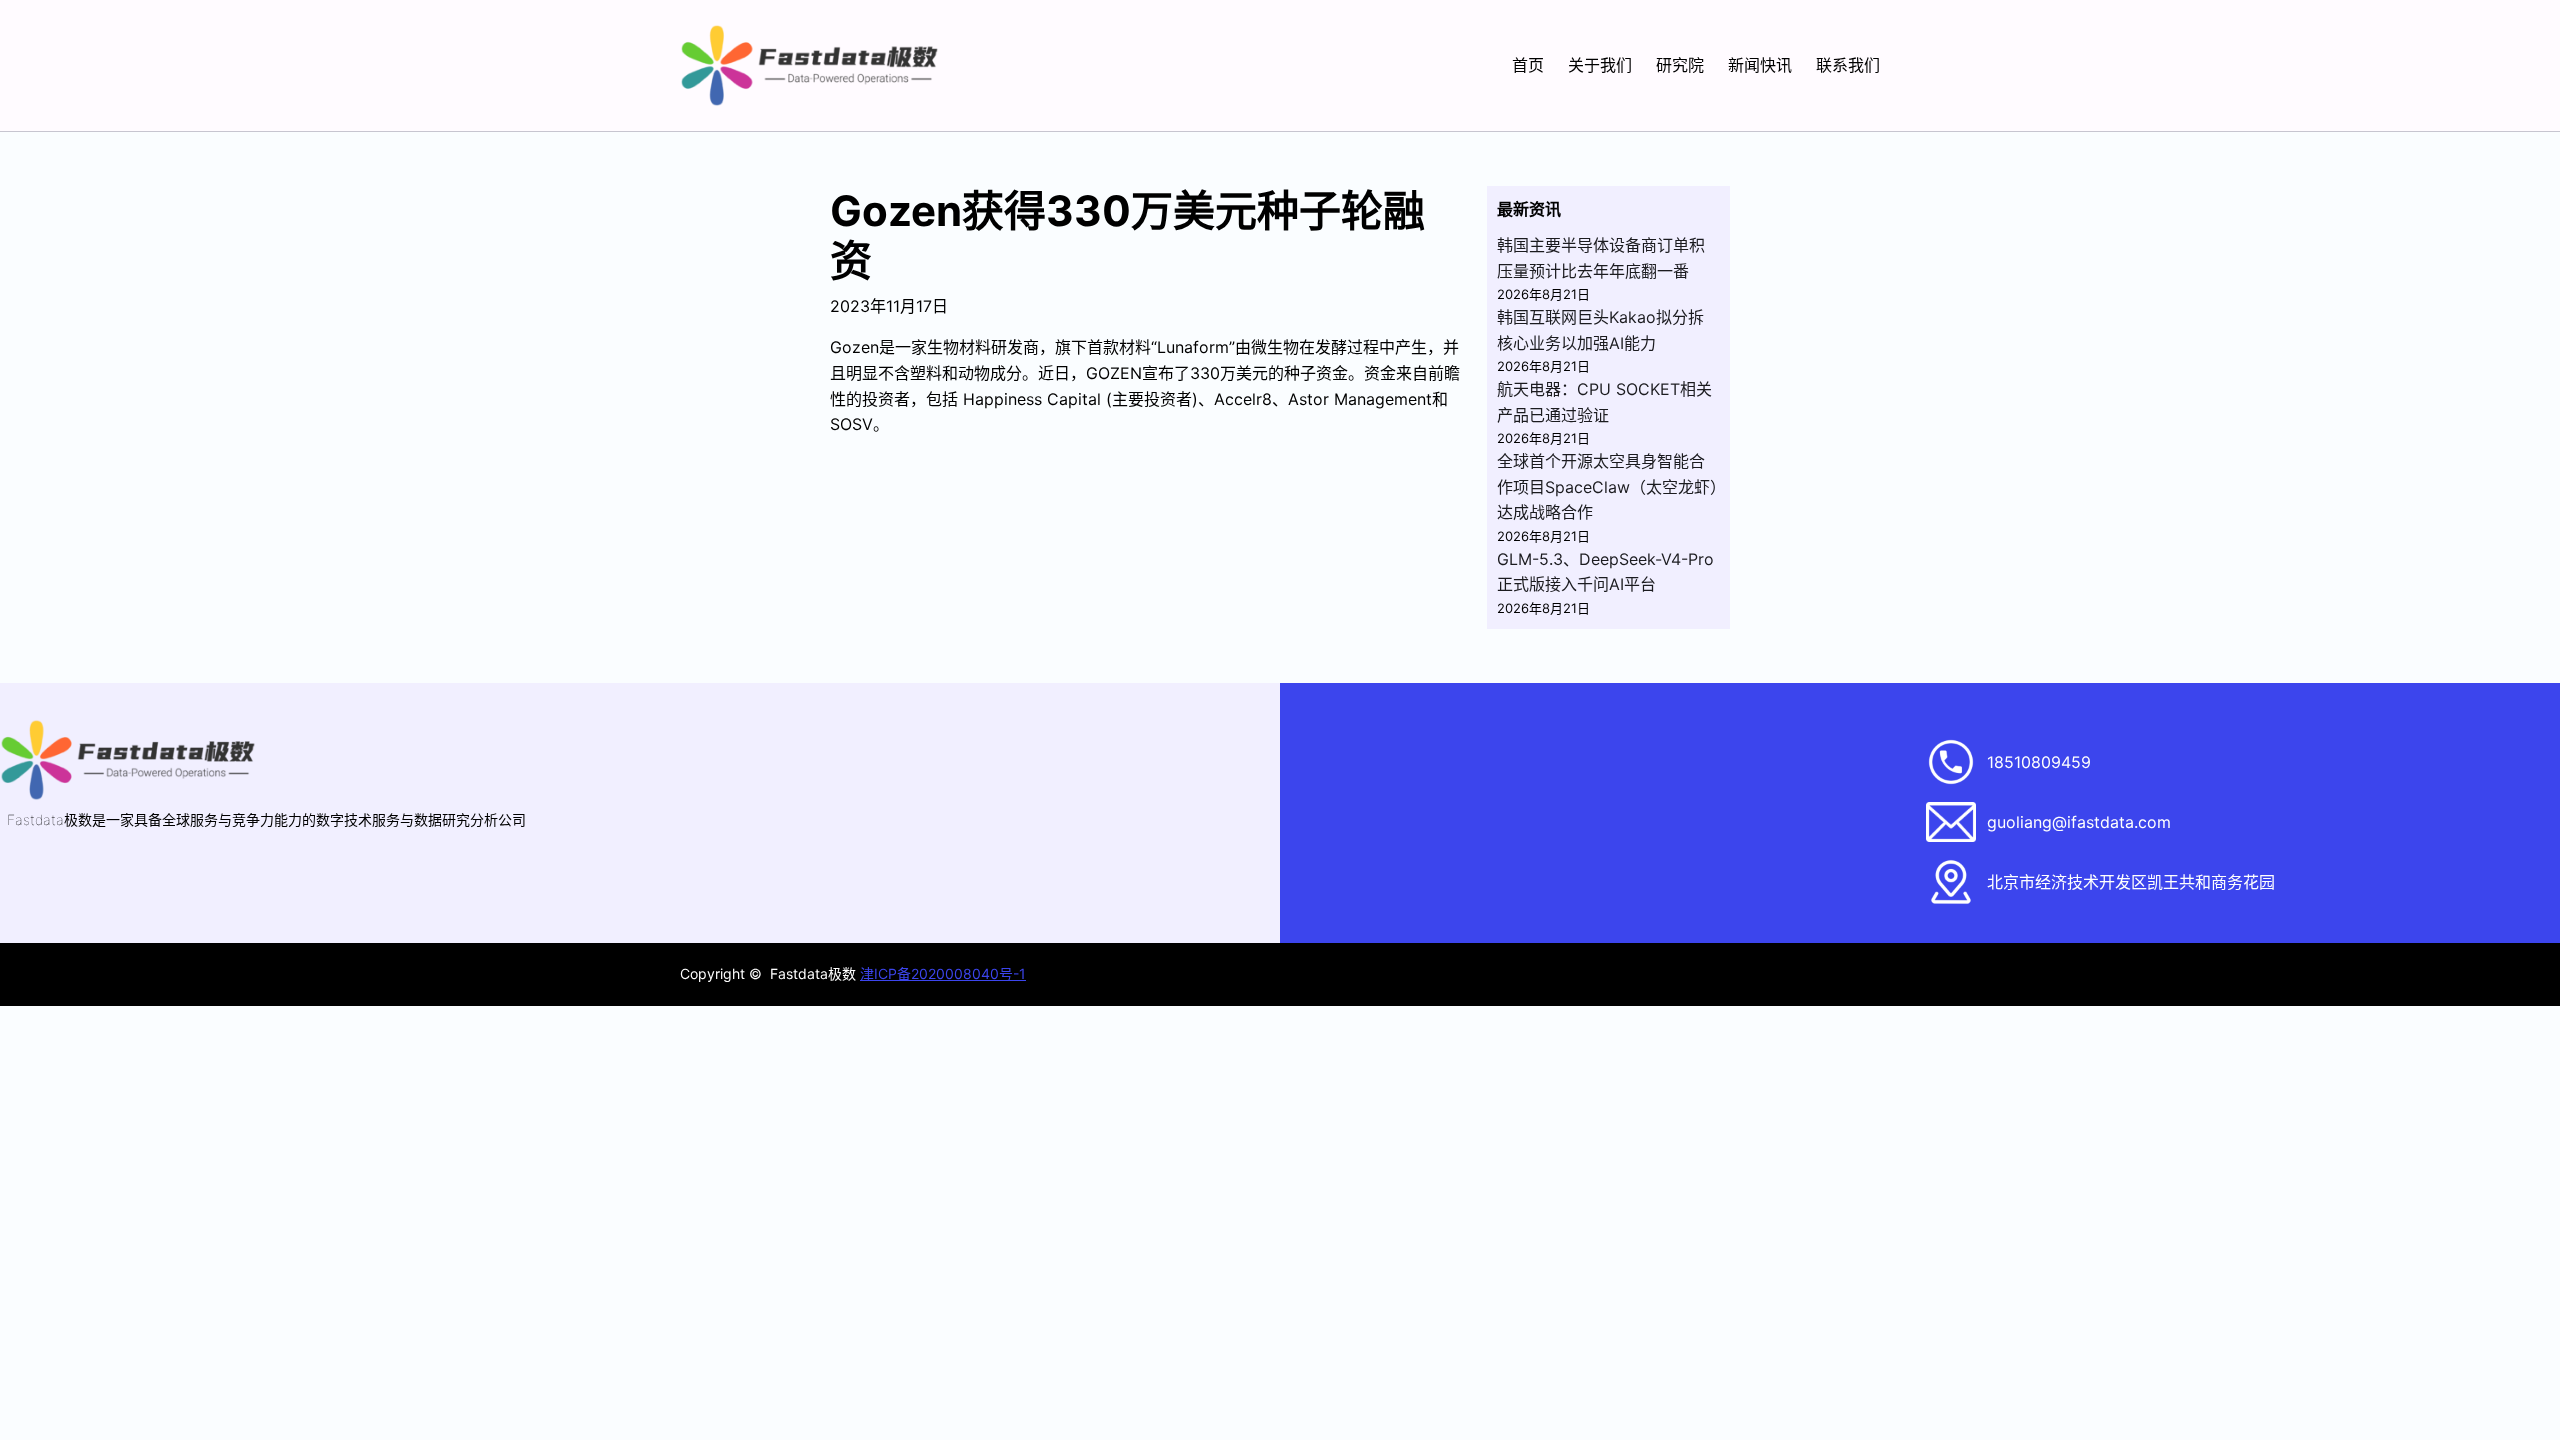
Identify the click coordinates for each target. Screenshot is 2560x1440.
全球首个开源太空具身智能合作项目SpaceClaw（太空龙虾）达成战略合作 (1607, 486)
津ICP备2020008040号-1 (943, 973)
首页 (1528, 65)
